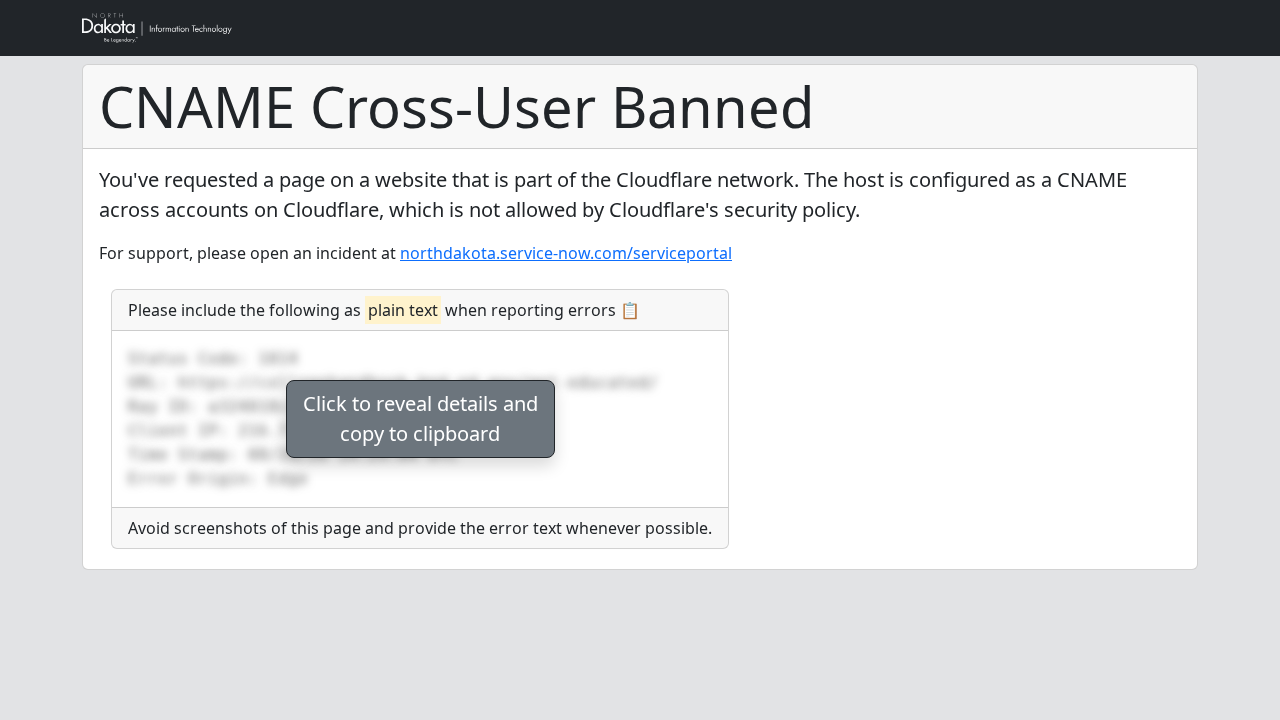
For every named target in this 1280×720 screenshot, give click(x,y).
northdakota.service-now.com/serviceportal (566, 253)
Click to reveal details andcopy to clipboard (420, 418)
